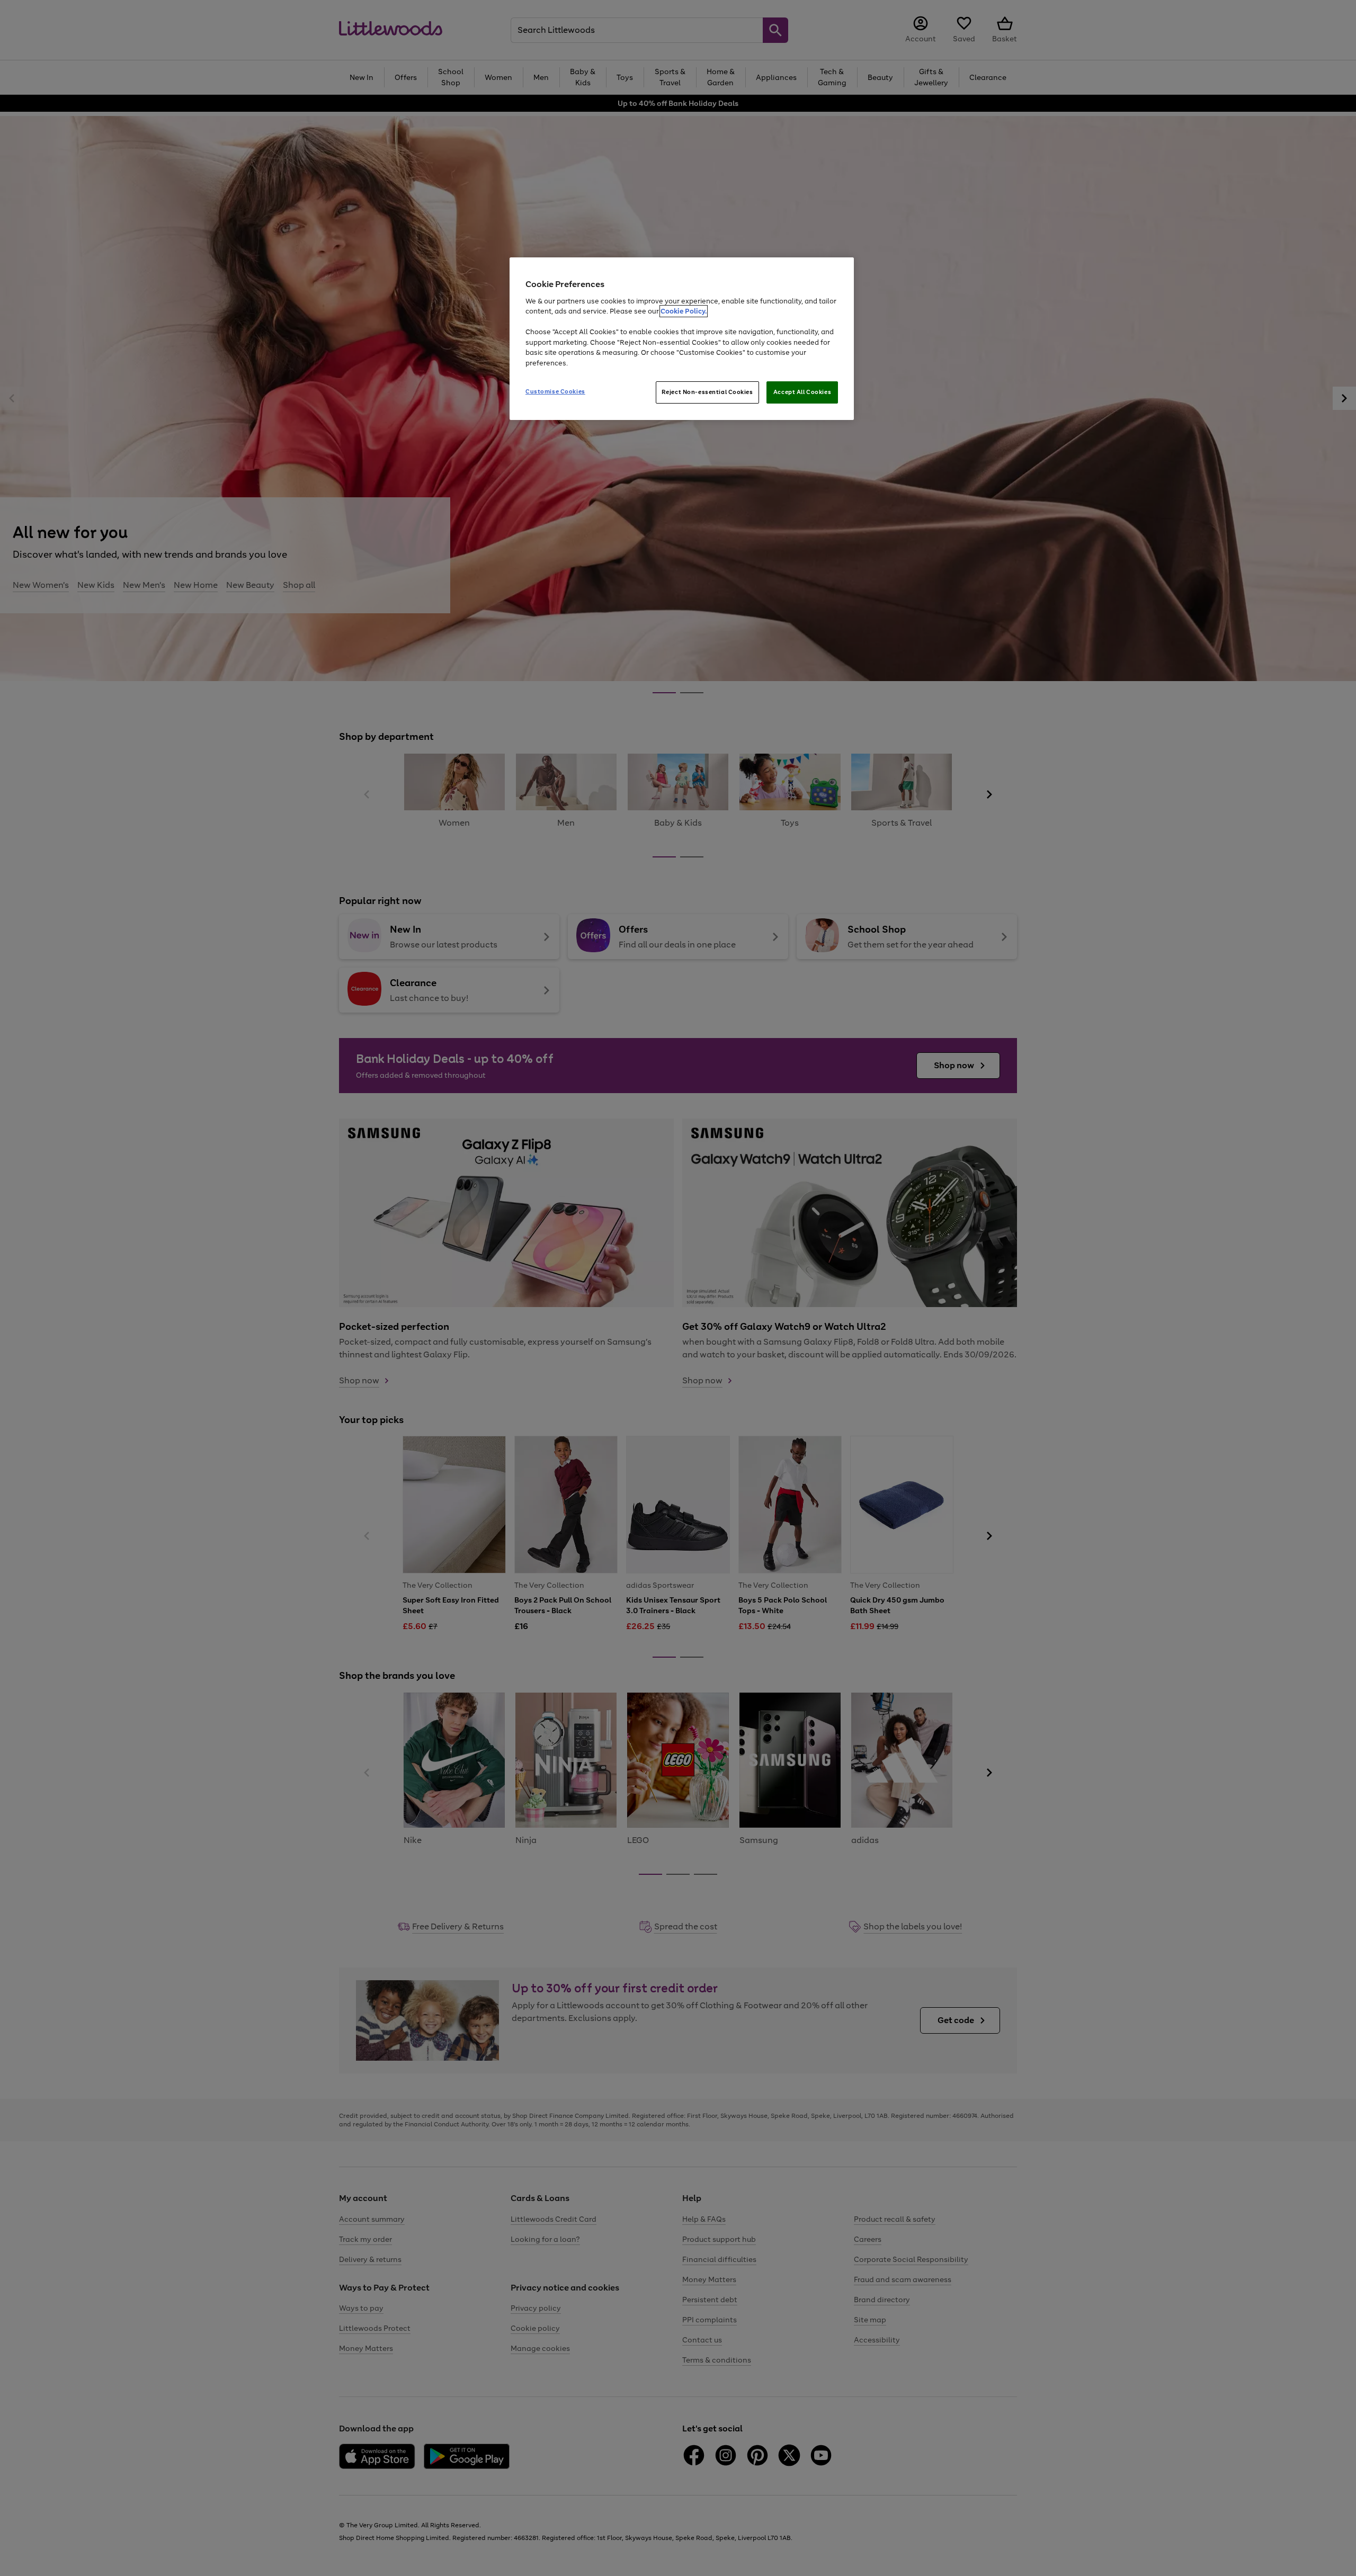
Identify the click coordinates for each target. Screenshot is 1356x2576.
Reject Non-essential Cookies (707, 392)
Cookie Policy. (684, 311)
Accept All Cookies (802, 392)
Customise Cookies (555, 391)
